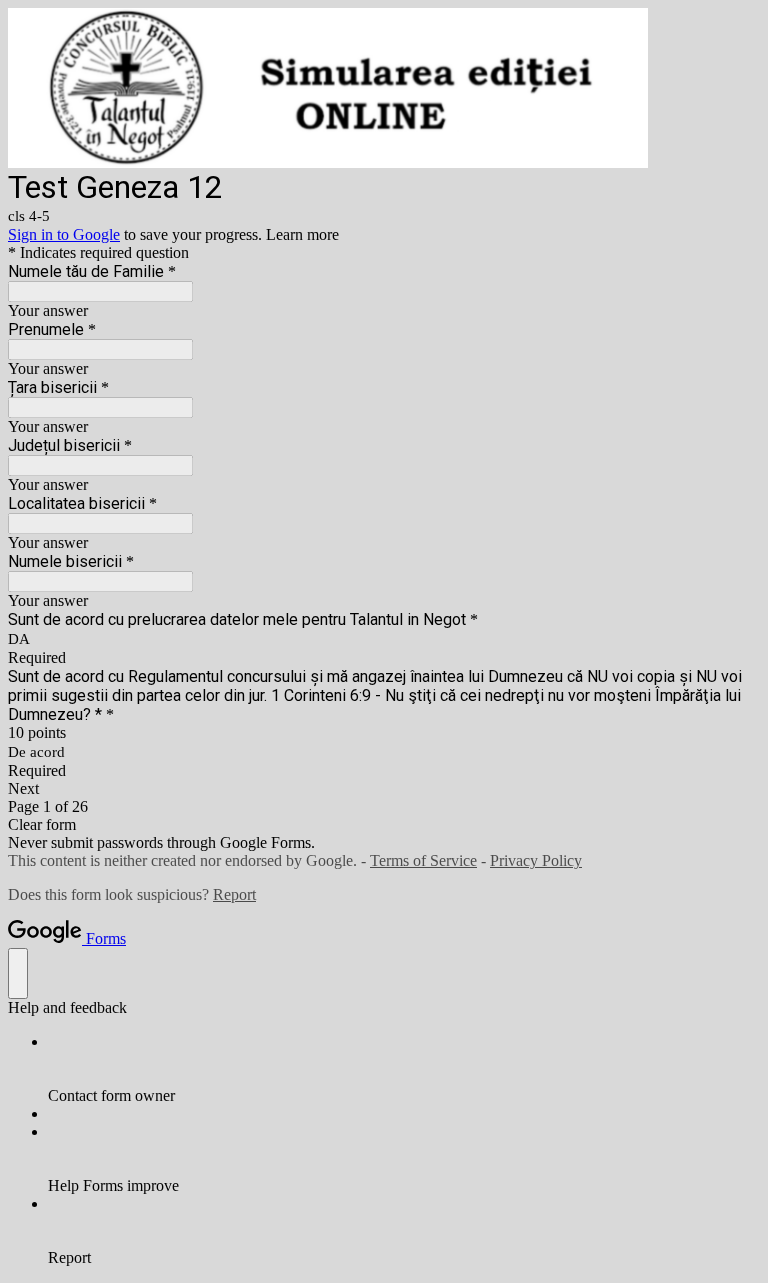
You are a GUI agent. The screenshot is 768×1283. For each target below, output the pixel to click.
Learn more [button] (302, 234)
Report (234, 894)
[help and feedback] (18, 973)
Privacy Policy (536, 860)
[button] (384, 789)
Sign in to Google (64, 234)
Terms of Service (423, 860)
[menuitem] (404, 1069)
